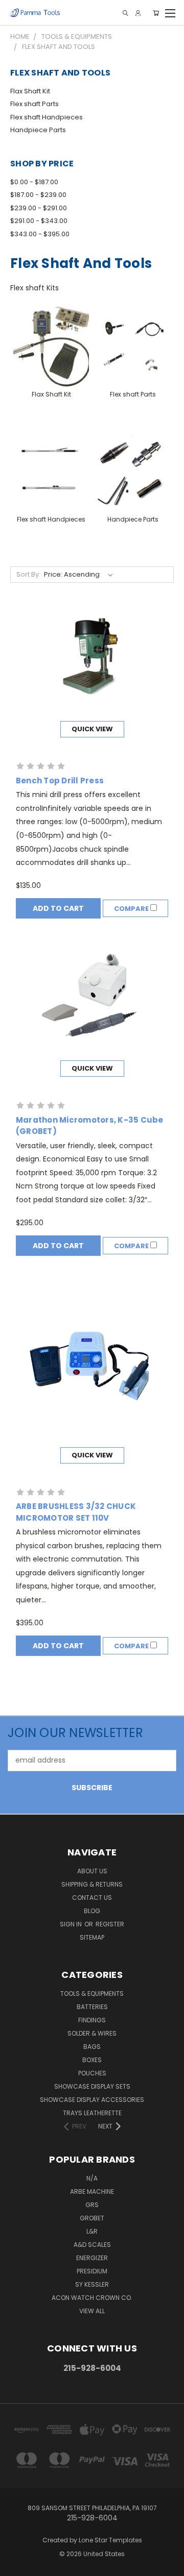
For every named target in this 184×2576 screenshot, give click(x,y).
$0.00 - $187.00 (34, 182)
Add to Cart (58, 908)
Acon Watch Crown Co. (92, 2298)
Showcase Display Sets (92, 2086)
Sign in (72, 1924)
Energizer (92, 2258)
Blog (92, 1911)
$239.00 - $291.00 (39, 208)
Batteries (92, 2007)
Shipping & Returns (92, 1884)
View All (92, 2311)
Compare (132, 909)
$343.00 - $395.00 (40, 234)
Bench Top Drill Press (60, 781)
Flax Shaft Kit (30, 91)
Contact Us (92, 1898)
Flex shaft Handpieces (47, 117)
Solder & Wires (92, 2033)
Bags (92, 2047)
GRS (92, 2205)
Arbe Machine (92, 2191)
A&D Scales (92, 2245)
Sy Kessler (92, 2284)
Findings (92, 2020)
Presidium (92, 2271)
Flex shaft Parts (34, 104)
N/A (92, 2178)
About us (92, 1871)
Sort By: (28, 574)
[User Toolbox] (138, 13)
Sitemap (92, 1937)
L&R (92, 2231)
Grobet (92, 2218)
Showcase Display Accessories (92, 2100)
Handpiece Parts (38, 130)
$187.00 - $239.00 (38, 195)
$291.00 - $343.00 (39, 221)
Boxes (92, 2060)
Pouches (92, 2073)
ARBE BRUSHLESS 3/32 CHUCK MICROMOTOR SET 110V (76, 1512)
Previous (16, 2566)
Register (110, 1924)
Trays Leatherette (92, 2113)
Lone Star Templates (110, 2540)
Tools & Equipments (92, 1993)
